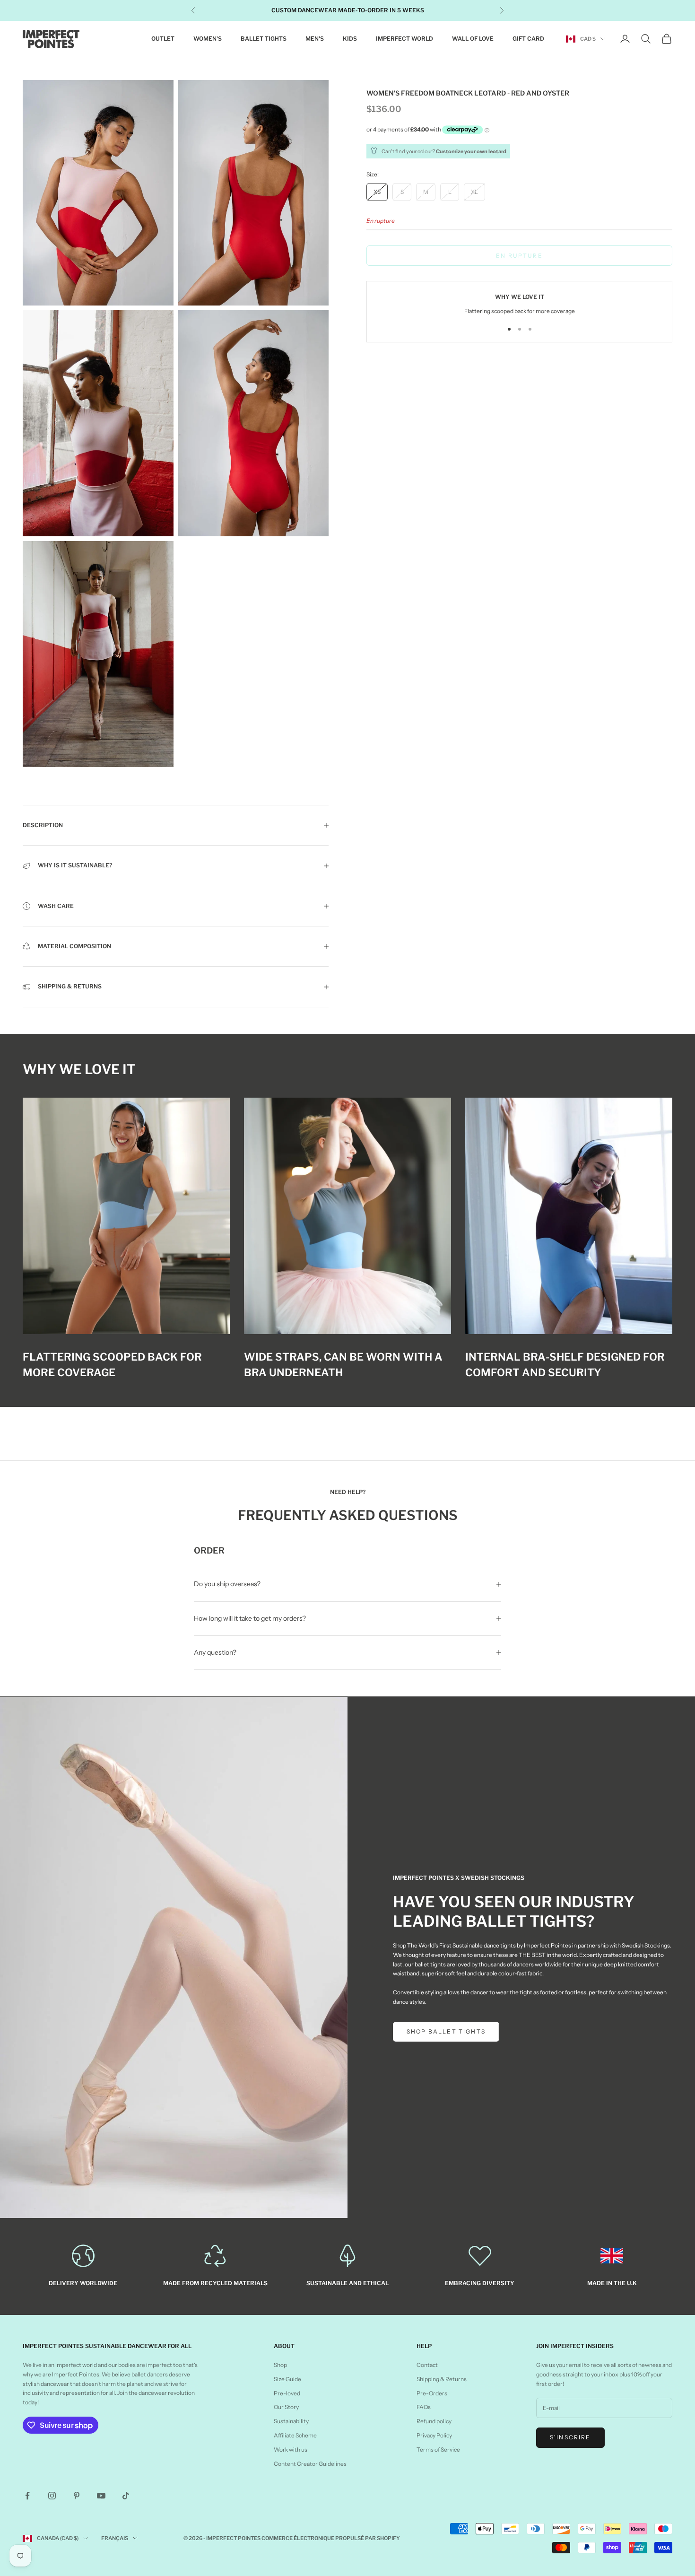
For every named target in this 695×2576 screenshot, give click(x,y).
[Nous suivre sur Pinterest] (77, 2496)
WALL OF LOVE (473, 39)
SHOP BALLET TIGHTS (446, 2031)
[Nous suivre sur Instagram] (52, 2496)
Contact (427, 2365)
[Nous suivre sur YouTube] (101, 2496)
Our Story (286, 2407)
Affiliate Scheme (295, 2435)
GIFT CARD (528, 39)
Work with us (291, 2449)
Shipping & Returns (442, 2379)
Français (115, 2538)
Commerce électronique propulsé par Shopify (331, 2538)
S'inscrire (570, 2437)
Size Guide (287, 2379)
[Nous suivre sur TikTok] (126, 2496)
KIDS (350, 39)
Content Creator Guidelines (310, 2464)
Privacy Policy (434, 2435)
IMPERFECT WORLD (404, 39)
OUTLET (163, 39)
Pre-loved (287, 2393)
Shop (280, 2365)
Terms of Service (438, 2449)
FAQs (424, 2407)
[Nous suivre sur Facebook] (27, 2496)
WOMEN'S (208, 39)
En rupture (519, 255)
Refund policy (434, 2421)
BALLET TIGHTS (264, 39)
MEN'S (315, 39)
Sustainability (291, 2421)
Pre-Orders (432, 2393)
